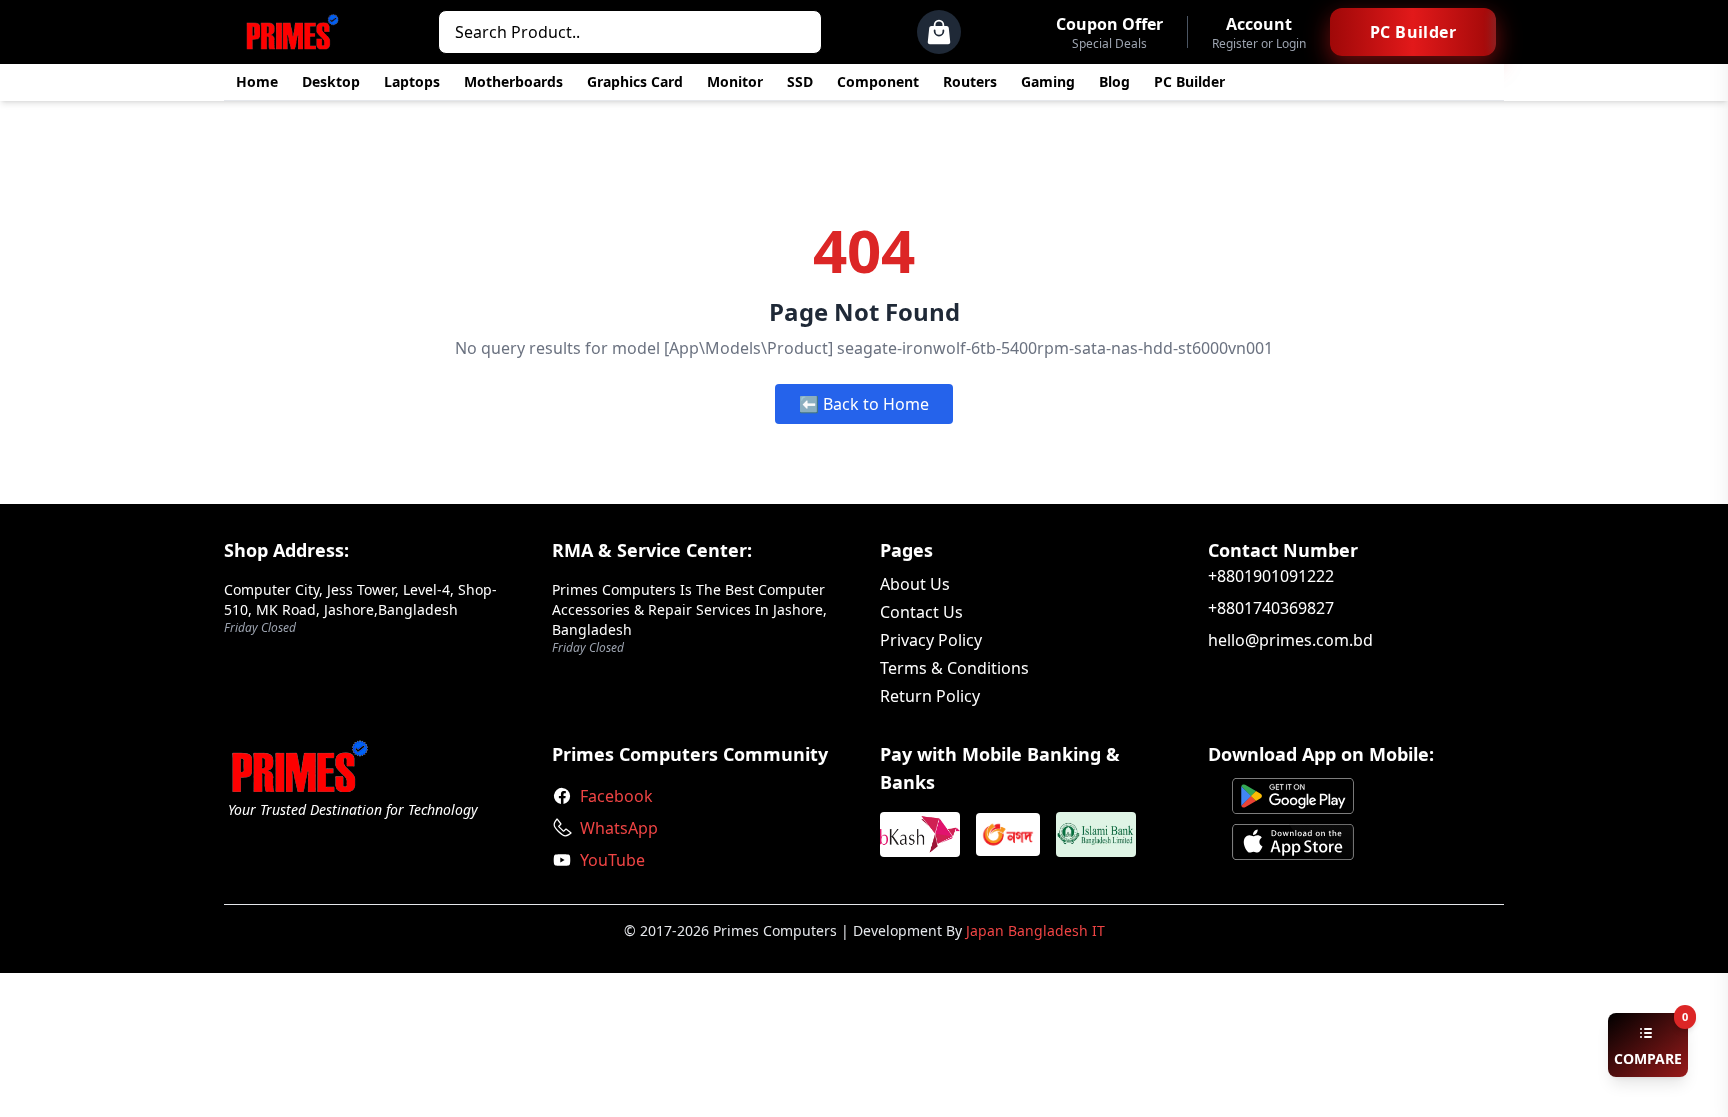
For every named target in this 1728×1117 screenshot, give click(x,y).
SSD (800, 81)
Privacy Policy (931, 640)
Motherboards (513, 81)
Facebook (616, 796)
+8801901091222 (1271, 576)
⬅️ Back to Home (864, 404)
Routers (970, 81)
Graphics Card (635, 81)
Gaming (1048, 81)
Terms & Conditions (954, 668)
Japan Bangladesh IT (1035, 930)
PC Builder (1189, 81)
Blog (1114, 81)
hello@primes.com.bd (1290, 640)
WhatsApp (619, 828)
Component (878, 81)
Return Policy (930, 696)
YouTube (612, 860)
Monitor (735, 81)
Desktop (331, 81)
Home (257, 81)
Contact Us (921, 612)
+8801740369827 (1271, 608)
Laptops (412, 81)
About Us (915, 584)
